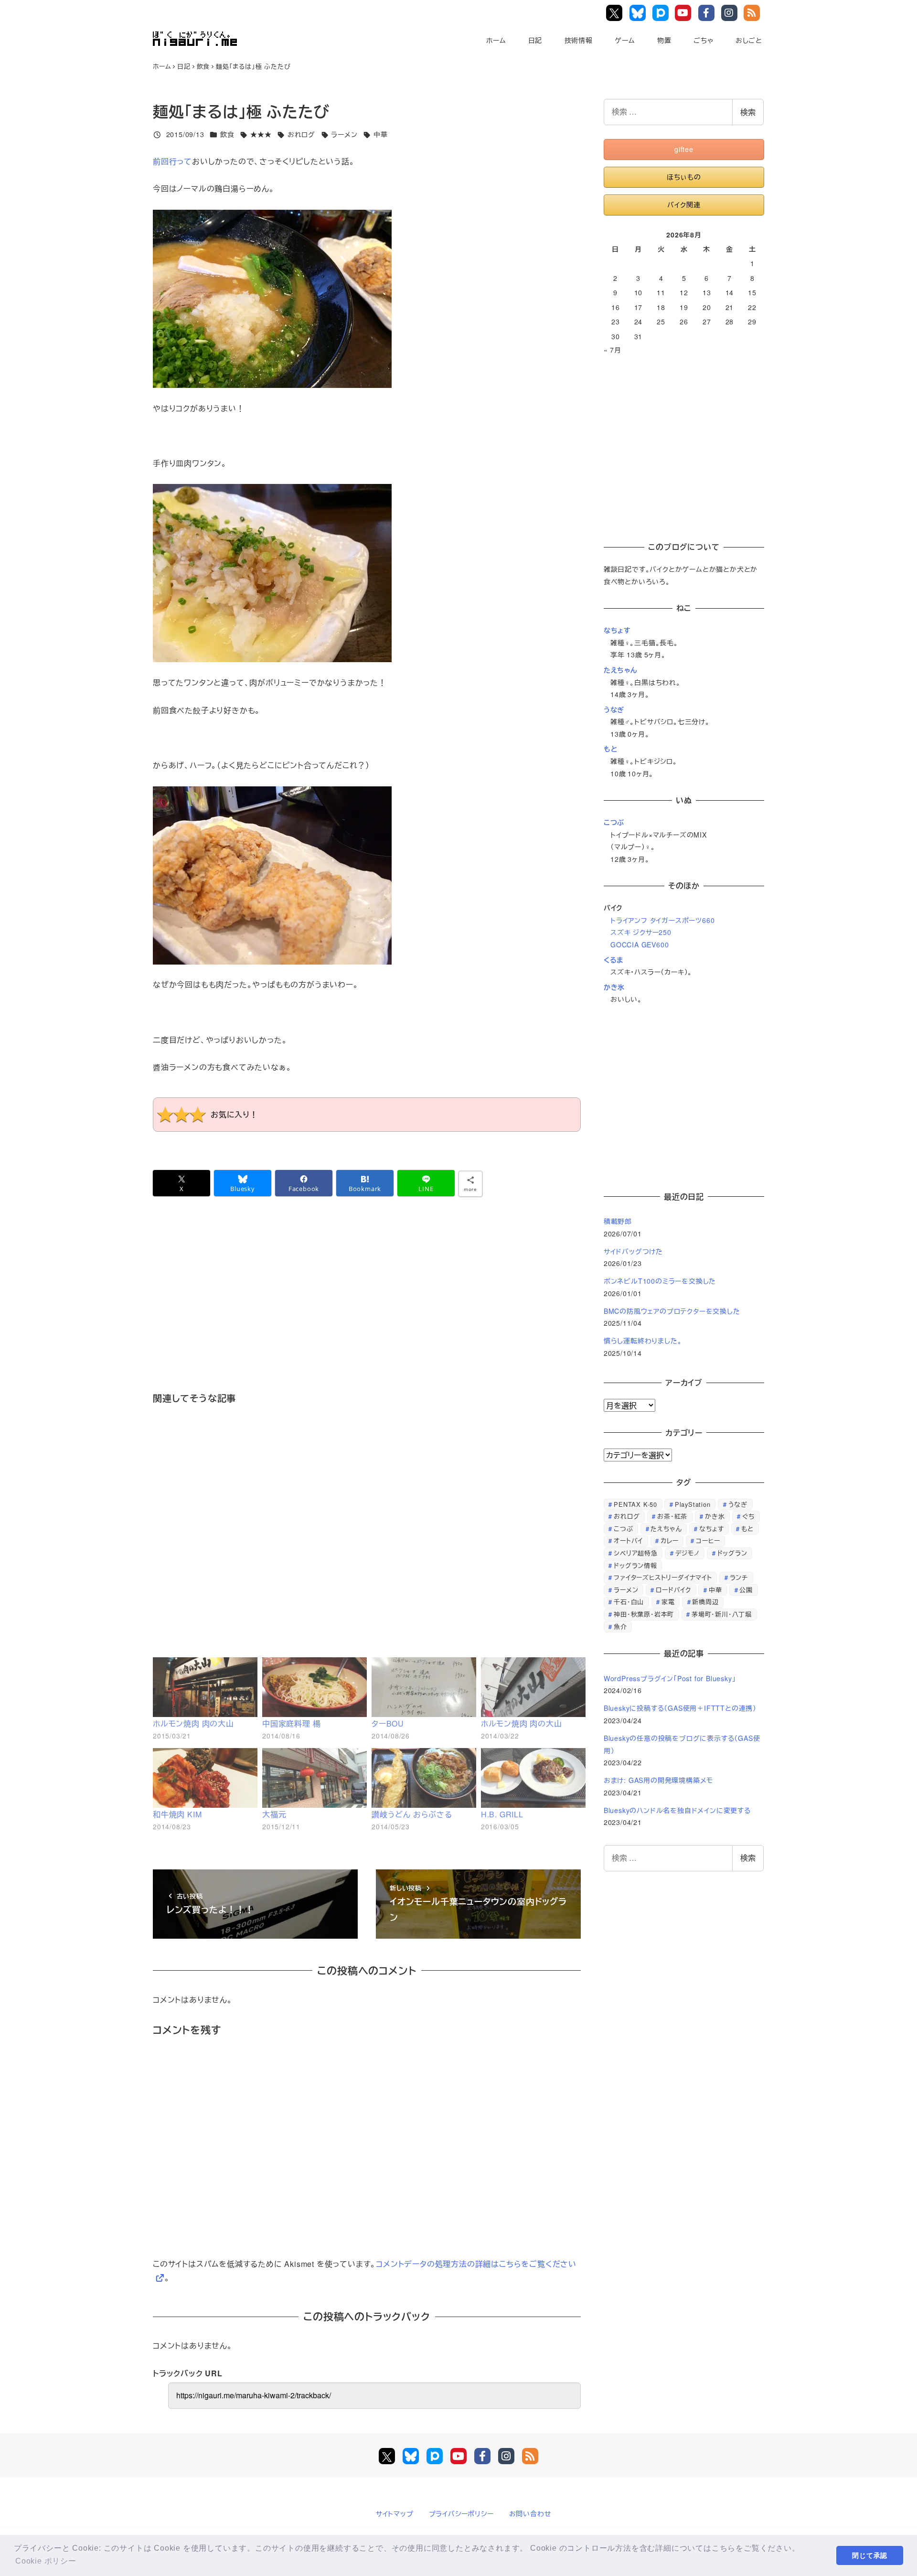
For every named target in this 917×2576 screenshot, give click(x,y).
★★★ (261, 134)
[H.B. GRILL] (533, 1778)
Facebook (708, 13)
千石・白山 (629, 1602)
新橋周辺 (705, 1602)
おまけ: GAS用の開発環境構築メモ (658, 1780)
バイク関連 (684, 204)
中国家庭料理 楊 (291, 1723)
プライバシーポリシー (461, 2513)
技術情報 (579, 40)
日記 (535, 40)
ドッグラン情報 (635, 1565)
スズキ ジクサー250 (641, 932)
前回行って (172, 161)
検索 (748, 112)
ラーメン (344, 134)
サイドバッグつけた (633, 1251)
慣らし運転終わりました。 (643, 1341)
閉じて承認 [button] (870, 2555)
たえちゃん (620, 670)
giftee (684, 149)
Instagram (731, 13)
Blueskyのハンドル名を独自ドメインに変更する (677, 1810)
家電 (668, 1602)
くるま (613, 960)
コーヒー (708, 1540)
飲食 (227, 134)
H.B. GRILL (502, 1814)
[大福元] (315, 1778)
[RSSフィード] (530, 2456)
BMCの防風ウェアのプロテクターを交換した (672, 1311)
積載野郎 (618, 1221)
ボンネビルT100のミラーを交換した (660, 1281)
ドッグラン (732, 1553)
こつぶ (614, 822)
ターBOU (388, 1723)
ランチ (739, 1577)
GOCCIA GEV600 (640, 945)
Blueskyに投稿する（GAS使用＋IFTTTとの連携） (680, 1708)
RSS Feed (753, 13)
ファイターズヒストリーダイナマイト (663, 1577)
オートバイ (628, 1540)
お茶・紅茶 (672, 1516)
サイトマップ (395, 2513)
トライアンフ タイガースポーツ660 (662, 920)
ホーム (496, 40)
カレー (669, 1540)
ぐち (748, 1516)
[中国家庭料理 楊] (315, 1687)
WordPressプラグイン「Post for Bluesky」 (671, 1678)
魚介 (620, 1626)
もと (611, 749)
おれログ (301, 134)
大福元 (274, 1814)
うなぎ (614, 709)
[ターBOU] (424, 1687)
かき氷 (614, 987)
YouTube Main (685, 13)
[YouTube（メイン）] (458, 2456)
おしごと (749, 40)
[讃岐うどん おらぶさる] (424, 1778)
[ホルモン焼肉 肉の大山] (205, 1687)
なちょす (617, 630)
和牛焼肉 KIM (177, 1814)
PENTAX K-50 (635, 1504)
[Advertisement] (367, 1308)
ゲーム (625, 40)
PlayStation (693, 1504)
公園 (746, 1590)
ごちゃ (703, 40)
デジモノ (688, 1553)
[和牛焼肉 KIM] (205, 1778)
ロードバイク (673, 1590)
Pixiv (661, 13)
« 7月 (613, 350)
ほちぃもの (684, 177)
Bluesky (639, 13)
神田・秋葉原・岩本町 (644, 1614)
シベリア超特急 (636, 1553)
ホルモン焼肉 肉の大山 (193, 1723)
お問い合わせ (530, 2513)
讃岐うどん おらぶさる (412, 1814)
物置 (664, 40)
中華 (381, 134)
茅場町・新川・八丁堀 (722, 1614)
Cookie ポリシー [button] (46, 2561)
